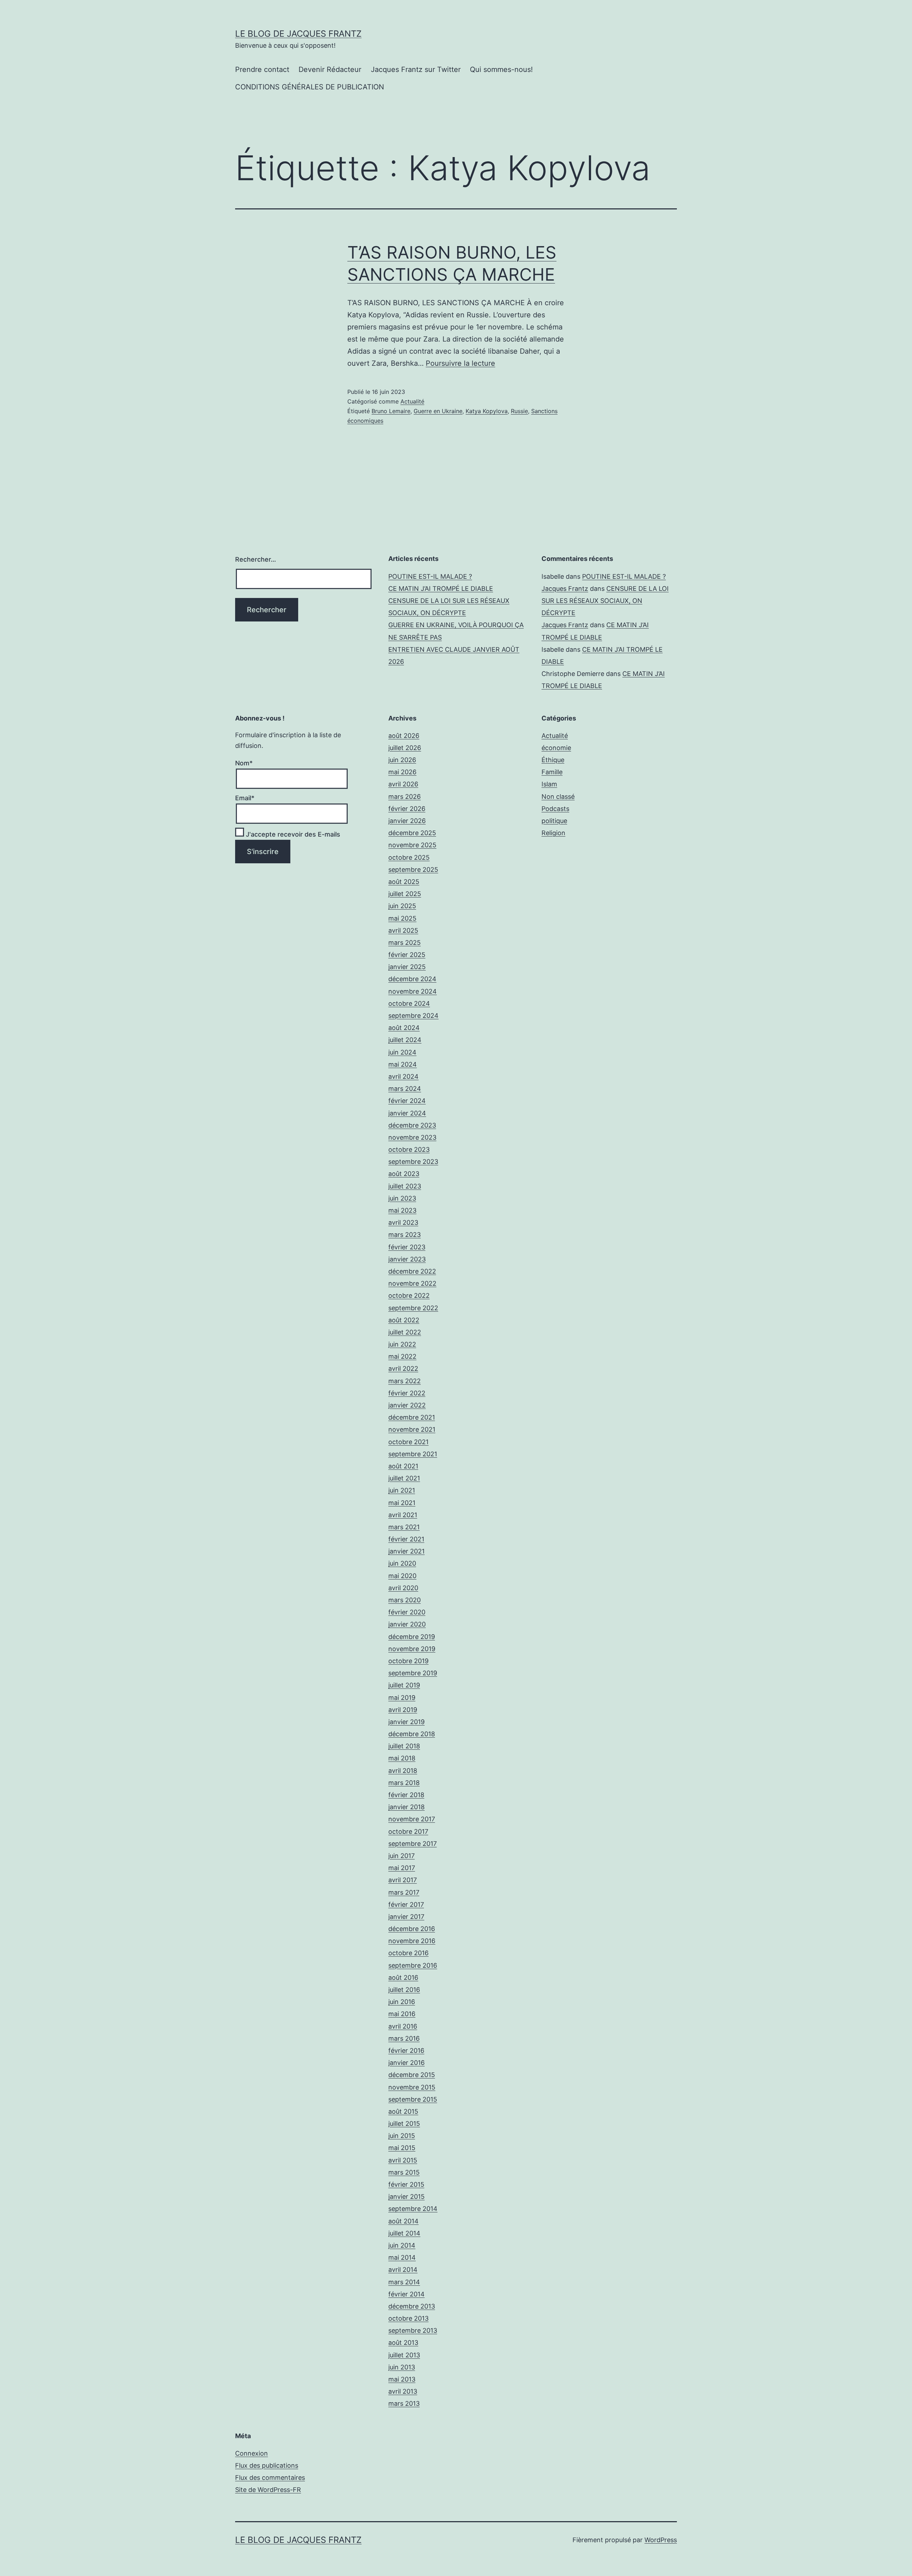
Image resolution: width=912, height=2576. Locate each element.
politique (554, 821)
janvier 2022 (407, 1405)
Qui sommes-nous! (501, 69)
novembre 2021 (412, 1429)
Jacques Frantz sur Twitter (416, 69)
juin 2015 (402, 2136)
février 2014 (406, 2294)
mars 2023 (405, 1235)
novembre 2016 (412, 1941)
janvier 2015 (406, 2197)
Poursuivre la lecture (460, 363)
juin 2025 (402, 906)
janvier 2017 (406, 1917)
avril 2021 (403, 1515)
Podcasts (555, 809)
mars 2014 (404, 2282)
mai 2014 (402, 2257)
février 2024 (407, 1101)
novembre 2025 (412, 845)
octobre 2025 (409, 857)
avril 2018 (403, 1771)
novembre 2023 (412, 1137)
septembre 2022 (413, 1308)
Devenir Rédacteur (330, 69)
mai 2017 (402, 1868)
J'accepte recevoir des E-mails (292, 834)
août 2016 (403, 1977)
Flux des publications (267, 2465)
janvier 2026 (407, 821)
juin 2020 (402, 1563)
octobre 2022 (409, 1295)
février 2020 (407, 1612)
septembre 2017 (413, 1844)
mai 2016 (402, 2014)
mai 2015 (402, 2148)
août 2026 (404, 736)
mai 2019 (402, 1698)
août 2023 (404, 1174)
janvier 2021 (406, 1551)
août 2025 (404, 882)
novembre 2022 (412, 1283)
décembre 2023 (412, 1125)
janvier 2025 (407, 967)
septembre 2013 (413, 2330)
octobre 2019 (408, 1661)
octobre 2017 (408, 1831)
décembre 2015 (412, 2075)
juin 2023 (402, 1198)
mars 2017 (404, 1892)
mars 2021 (404, 1527)
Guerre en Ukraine (438, 411)
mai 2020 (402, 1576)
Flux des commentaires (270, 2478)
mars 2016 (404, 2038)
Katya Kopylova (487, 411)
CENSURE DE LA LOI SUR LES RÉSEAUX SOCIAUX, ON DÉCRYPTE (605, 601)
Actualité (412, 401)
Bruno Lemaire (391, 411)
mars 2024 (405, 1089)
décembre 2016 (412, 1929)
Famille (552, 772)
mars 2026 (405, 797)
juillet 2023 (405, 1186)
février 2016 (406, 2051)
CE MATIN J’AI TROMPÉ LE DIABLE (441, 589)
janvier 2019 (406, 1722)
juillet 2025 (405, 894)
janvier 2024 (407, 1113)
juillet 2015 (404, 2124)
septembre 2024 (413, 1016)
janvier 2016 (406, 2063)
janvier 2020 (407, 1624)
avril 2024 (403, 1076)
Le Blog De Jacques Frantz (298, 34)
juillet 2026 (405, 748)
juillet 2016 (404, 1990)
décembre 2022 (412, 1271)
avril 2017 (403, 1880)
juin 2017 (401, 1856)
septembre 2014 (413, 2209)
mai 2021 (402, 1503)
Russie (519, 411)
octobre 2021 (408, 1442)
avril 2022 (403, 1368)
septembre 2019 (413, 1673)
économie (556, 748)
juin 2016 (402, 2002)
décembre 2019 (412, 1637)
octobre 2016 (408, 1953)
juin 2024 (402, 1052)
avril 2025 (403, 930)
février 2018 (406, 1795)
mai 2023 (402, 1210)
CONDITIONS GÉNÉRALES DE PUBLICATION (310, 87)
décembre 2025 (412, 833)
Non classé (558, 797)
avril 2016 (403, 2026)
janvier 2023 (407, 1259)
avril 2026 (403, 784)
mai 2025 (402, 918)
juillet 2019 (404, 1685)
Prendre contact (262, 69)
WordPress (661, 2540)
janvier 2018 (406, 1807)
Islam (549, 784)
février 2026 (407, 809)
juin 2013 (402, 2367)
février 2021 (406, 1539)
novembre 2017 (412, 1819)
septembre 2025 (413, 870)
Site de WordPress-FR (268, 2490)
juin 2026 (402, 760)
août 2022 (404, 1320)
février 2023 (407, 1247)
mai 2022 (402, 1356)
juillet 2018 (404, 1746)
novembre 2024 (413, 991)
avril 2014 (403, 2270)
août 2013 (403, 2343)
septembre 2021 (413, 1454)
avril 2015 (403, 2160)
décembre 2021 (412, 1417)
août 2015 (403, 2111)
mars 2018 (404, 1783)
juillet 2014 (404, 2233)
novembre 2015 (412, 2087)
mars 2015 (404, 2172)
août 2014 (403, 2221)
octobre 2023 (409, 1149)
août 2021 (403, 1466)
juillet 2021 (404, 1478)
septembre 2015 (413, 2099)
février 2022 (407, 1393)
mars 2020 (405, 1600)
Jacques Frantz (565, 589)
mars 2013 (404, 2403)
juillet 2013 (404, 2355)
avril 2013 (403, 2391)
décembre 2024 (412, 979)
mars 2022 (405, 1381)
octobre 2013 (408, 2318)
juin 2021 (402, 1490)
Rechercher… (256, 559)
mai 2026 (402, 772)
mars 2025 (405, 943)
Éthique (553, 760)
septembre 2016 (413, 1965)
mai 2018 (402, 1758)
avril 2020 (403, 1588)
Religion (553, 833)
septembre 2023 (413, 1162)
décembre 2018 (412, 1734)
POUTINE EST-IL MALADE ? (430, 576)
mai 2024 (403, 1064)
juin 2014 (402, 2245)
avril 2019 (403, 1710)
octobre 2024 (409, 1003)
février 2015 (406, 2184)
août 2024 (404, 1028)
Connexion (252, 2453)
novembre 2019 (412, 1649)
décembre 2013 (412, 2306)
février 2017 (406, 1904)
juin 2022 (402, 1344)
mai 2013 (402, 2379)
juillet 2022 (405, 1332)
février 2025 (407, 955)
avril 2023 (403, 1222)
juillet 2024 (405, 1040)
